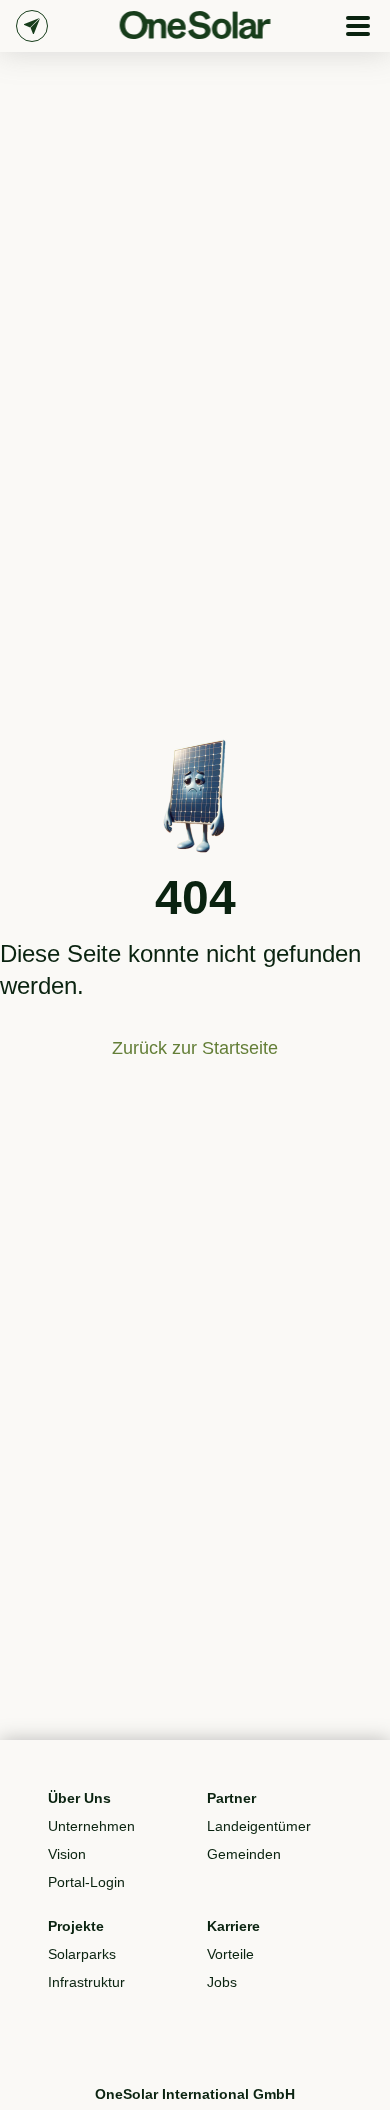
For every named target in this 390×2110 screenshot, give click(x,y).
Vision (67, 1854)
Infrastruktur (86, 1982)
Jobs (222, 1982)
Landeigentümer (259, 1826)
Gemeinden (244, 1854)
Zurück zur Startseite (195, 1048)
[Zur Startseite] (195, 25)
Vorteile (230, 1954)
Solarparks (82, 1954)
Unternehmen (91, 1826)
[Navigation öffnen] (358, 26)
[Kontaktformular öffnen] (32, 26)
